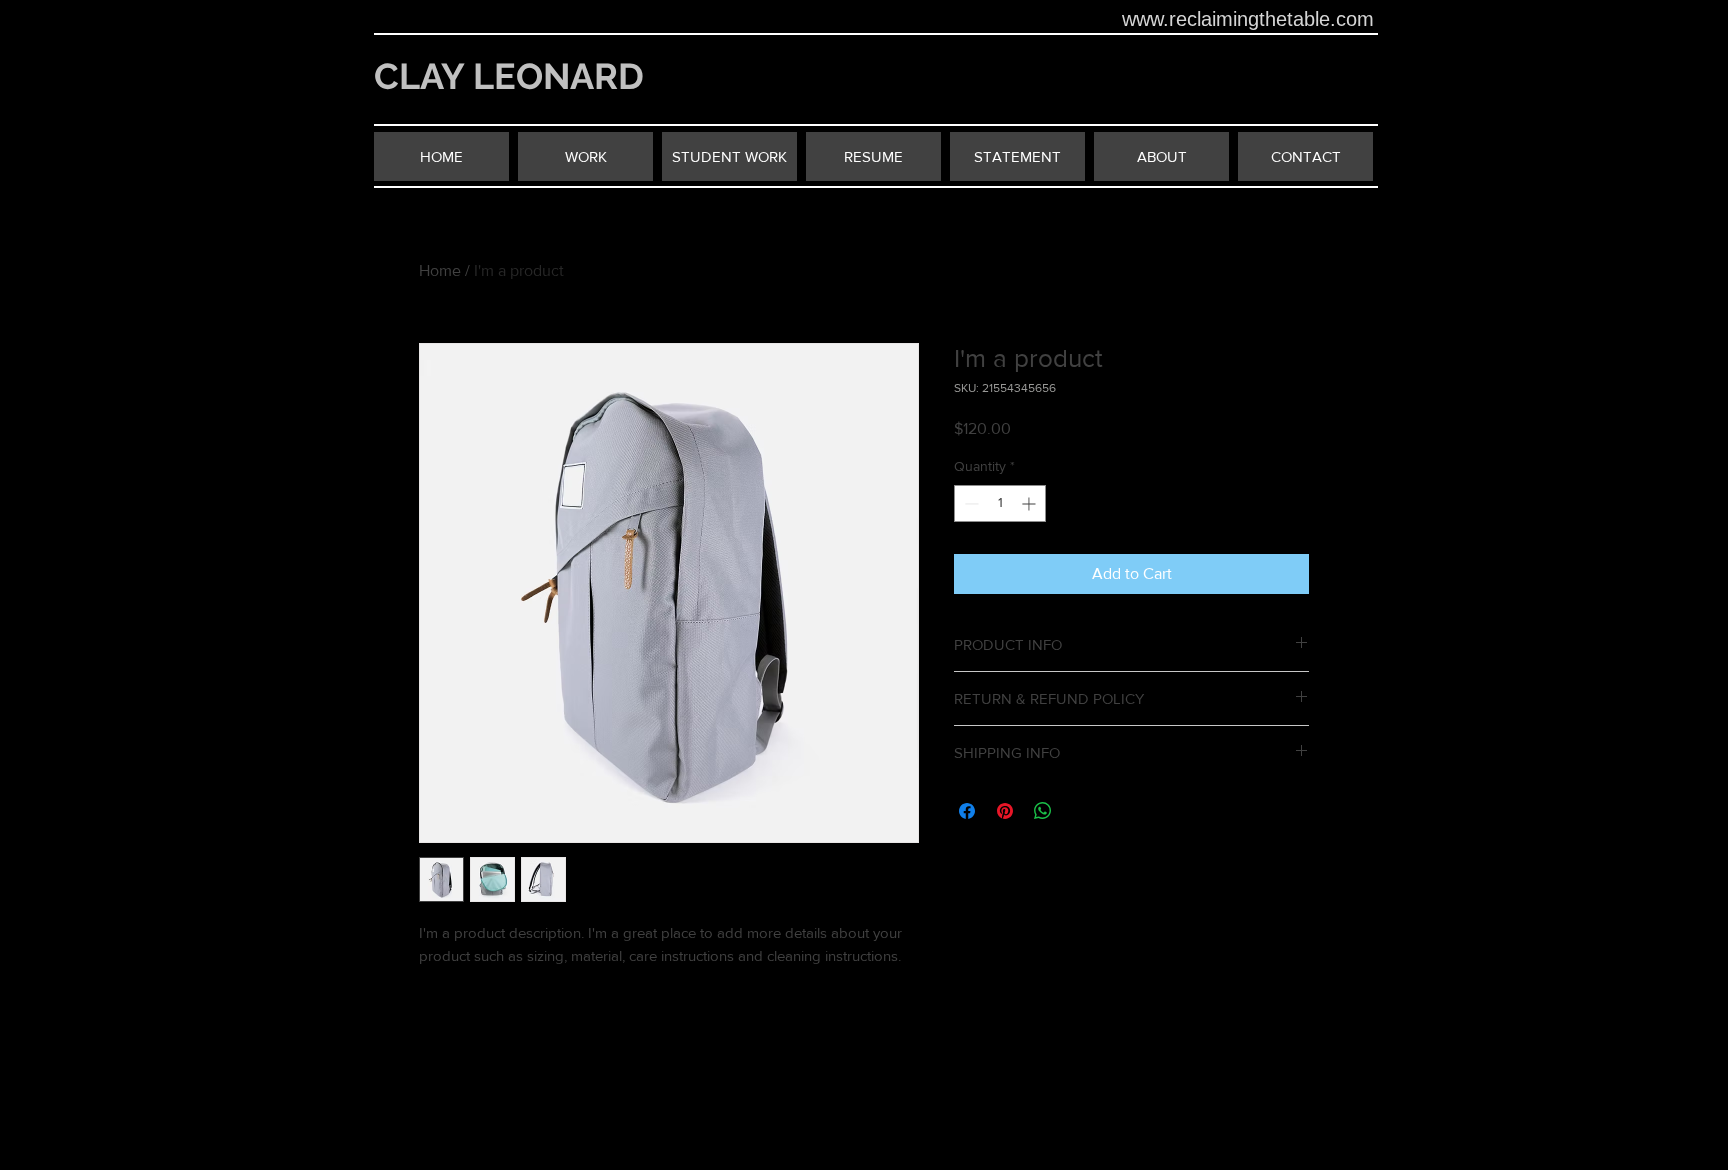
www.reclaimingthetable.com (1248, 19)
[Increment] (1030, 503)
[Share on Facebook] (967, 811)
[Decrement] (969, 503)
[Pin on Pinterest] (1005, 811)
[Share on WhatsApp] (1043, 811)
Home (440, 270)
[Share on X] (1081, 811)
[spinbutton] (1000, 503)
